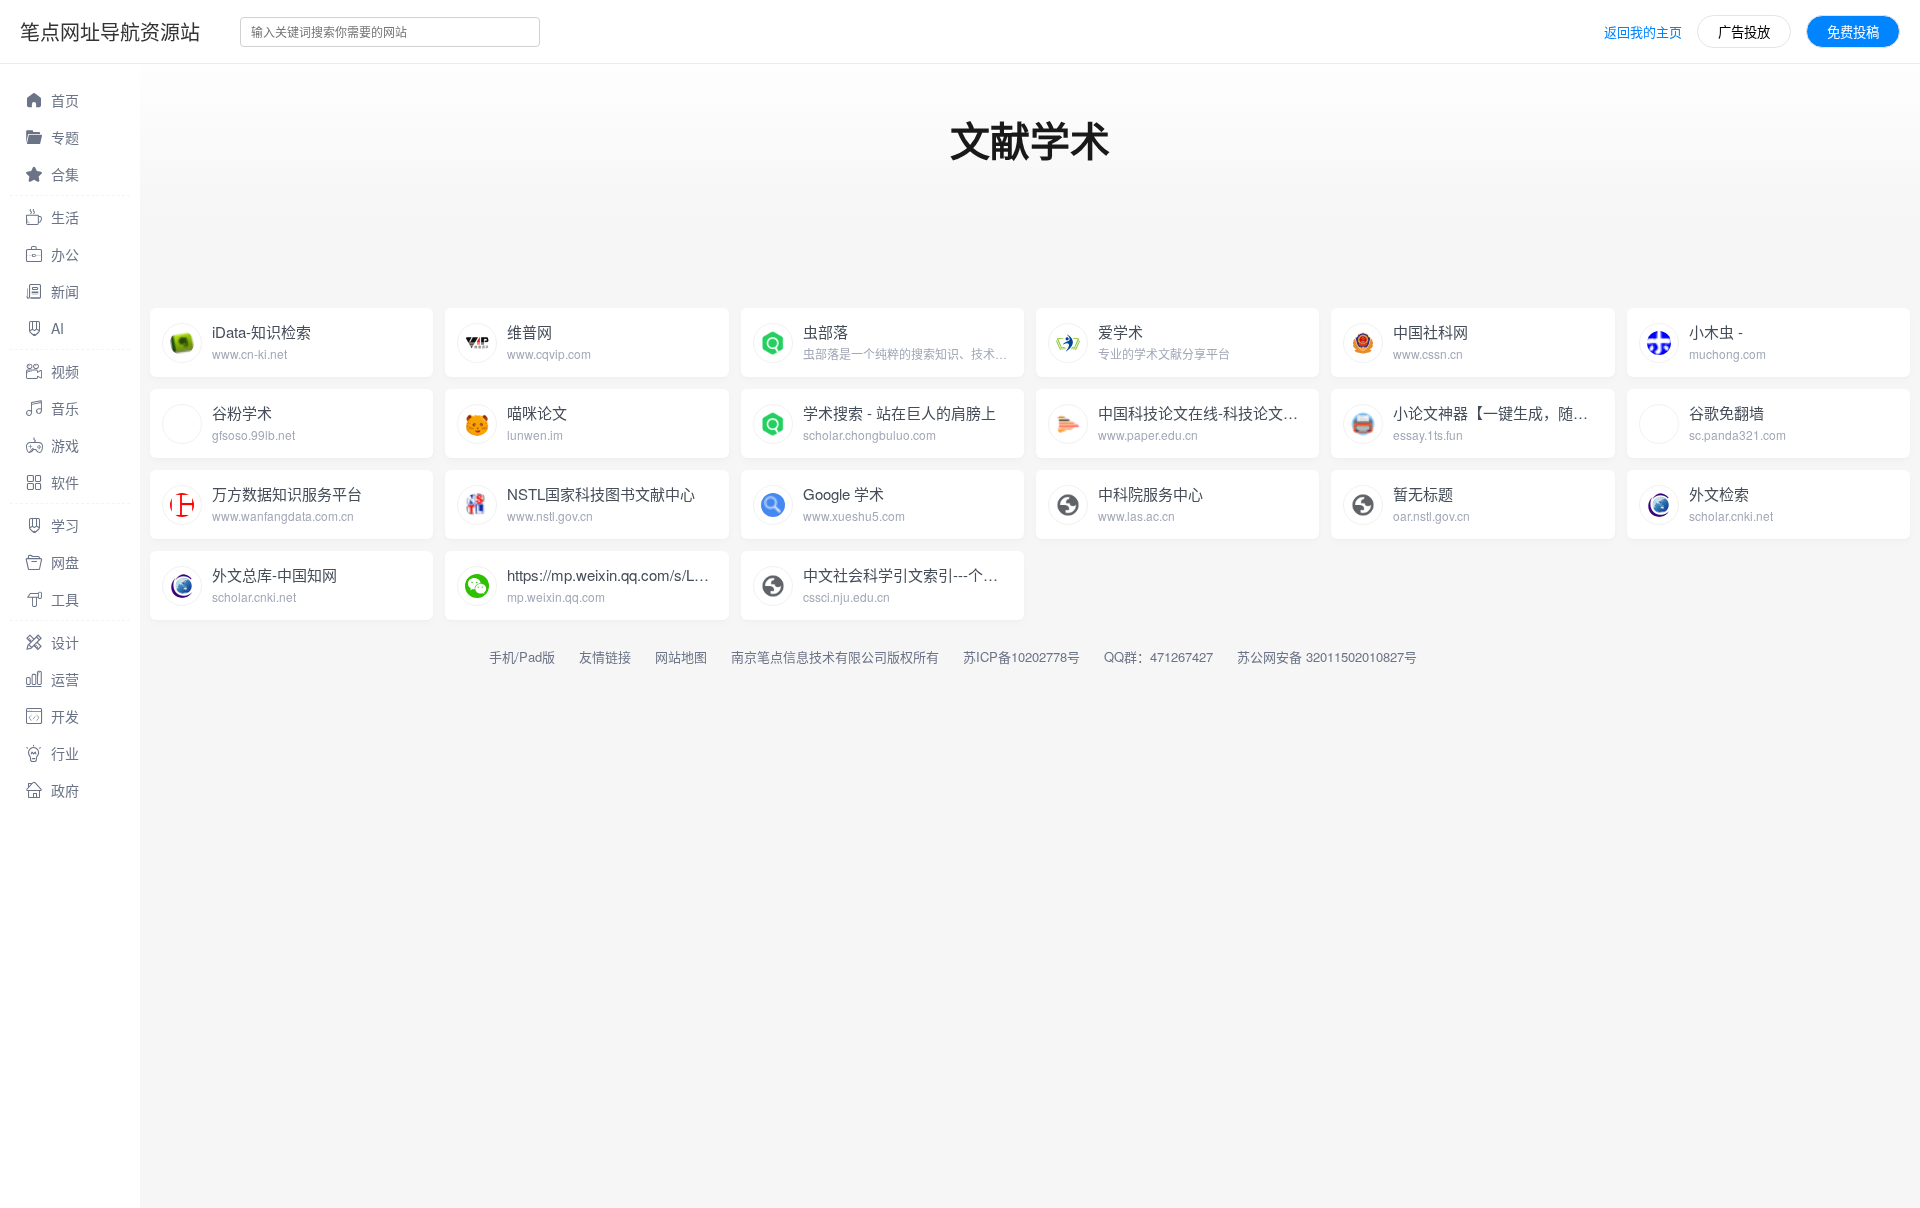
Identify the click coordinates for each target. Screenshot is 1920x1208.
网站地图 (681, 656)
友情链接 (605, 656)
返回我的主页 (1643, 31)
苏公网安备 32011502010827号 (1327, 656)
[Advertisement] (504, 259)
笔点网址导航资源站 (110, 31)
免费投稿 (1853, 31)
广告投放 (1744, 31)
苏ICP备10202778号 (1021, 656)
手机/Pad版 (522, 656)
